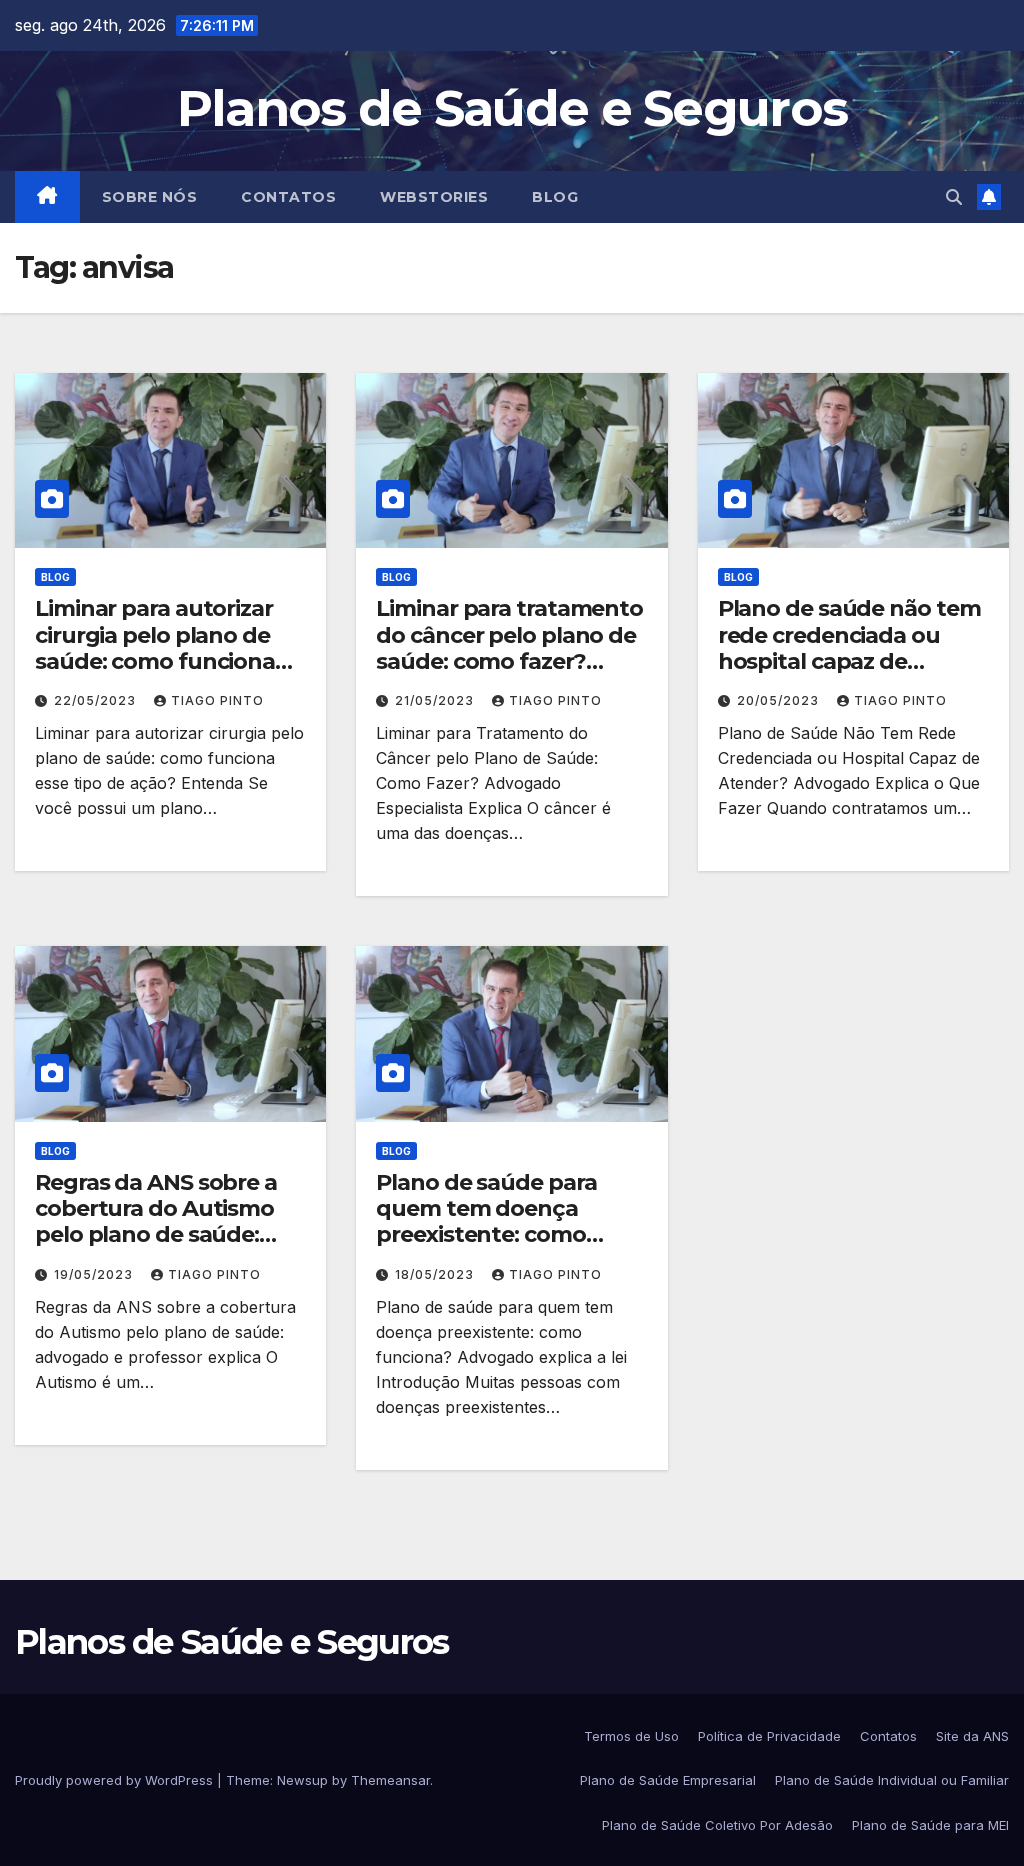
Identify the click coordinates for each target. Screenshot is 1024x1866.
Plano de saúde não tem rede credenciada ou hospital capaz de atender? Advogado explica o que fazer (849, 661)
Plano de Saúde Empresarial (668, 1780)
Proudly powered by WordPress (116, 1780)
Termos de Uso (631, 1736)
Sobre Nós (150, 197)
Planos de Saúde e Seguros (512, 108)
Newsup (302, 1780)
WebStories (434, 197)
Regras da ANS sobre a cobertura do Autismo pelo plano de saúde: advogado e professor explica (156, 1235)
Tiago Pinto (217, 700)
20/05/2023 (780, 700)
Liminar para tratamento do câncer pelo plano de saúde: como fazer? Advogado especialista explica (509, 661)
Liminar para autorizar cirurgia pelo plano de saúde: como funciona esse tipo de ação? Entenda (155, 661)
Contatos (288, 197)
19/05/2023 (95, 1274)
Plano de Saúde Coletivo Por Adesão (717, 1825)
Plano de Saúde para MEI (930, 1825)
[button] (954, 197)
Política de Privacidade (769, 1736)
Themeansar (390, 1780)
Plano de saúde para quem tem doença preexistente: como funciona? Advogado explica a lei (489, 1235)
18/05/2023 (436, 1274)
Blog (555, 197)
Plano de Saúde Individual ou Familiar (892, 1780)
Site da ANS (972, 1736)
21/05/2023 (436, 700)
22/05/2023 (97, 700)
